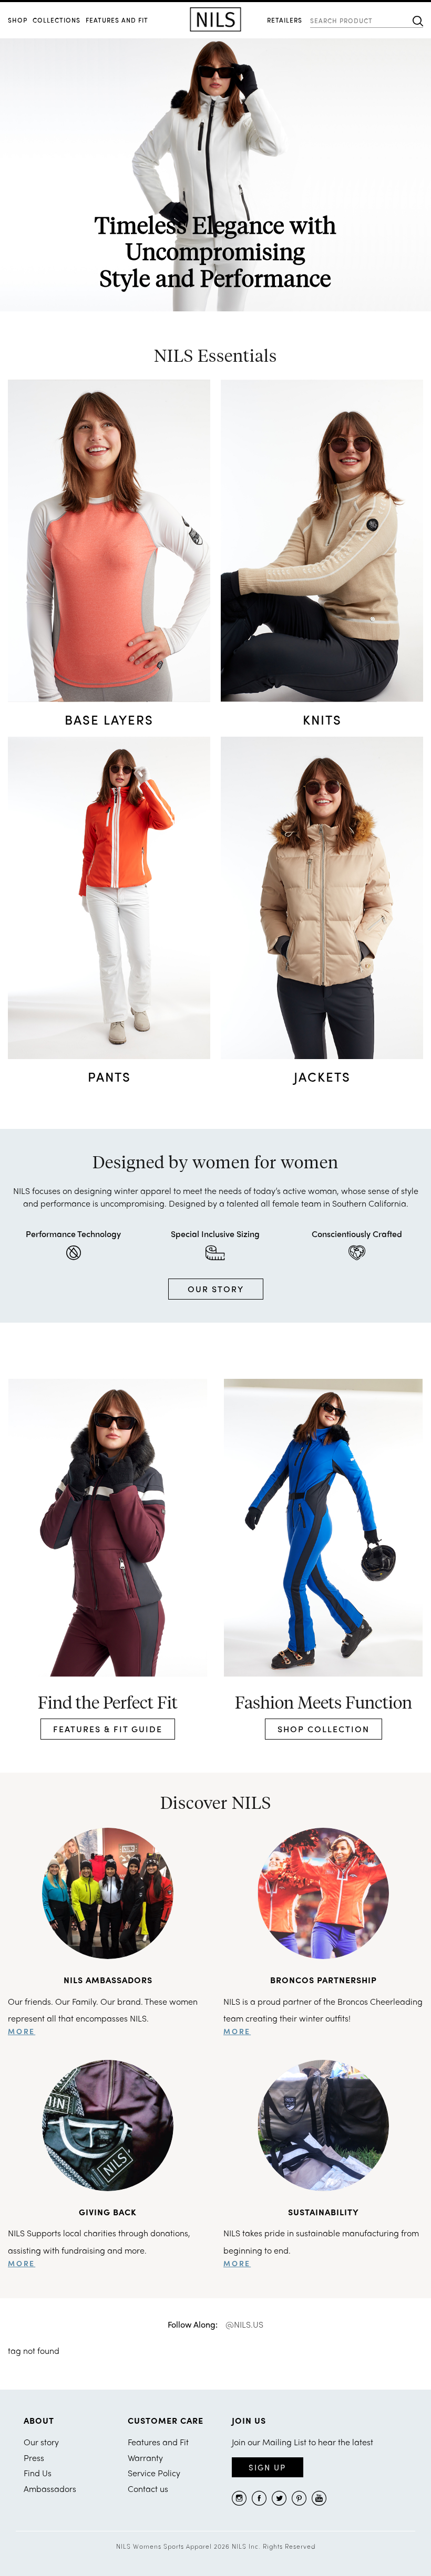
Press (34, 2458)
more (22, 2031)
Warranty (145, 2458)
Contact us (148, 2489)
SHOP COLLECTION (324, 1729)
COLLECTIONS (57, 20)
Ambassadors (50, 2489)
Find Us (38, 2473)
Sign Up (267, 2467)
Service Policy (154, 2473)
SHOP (18, 20)
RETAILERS (285, 20)
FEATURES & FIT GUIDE (108, 1729)
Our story (41, 2442)
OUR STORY (216, 1289)
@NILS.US (244, 2324)
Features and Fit (117, 20)
